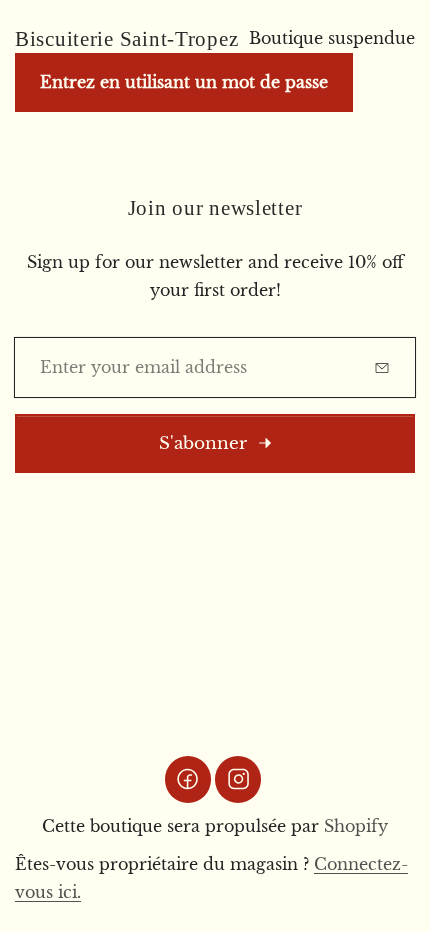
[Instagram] (238, 779)
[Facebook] (188, 779)
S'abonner (203, 443)
